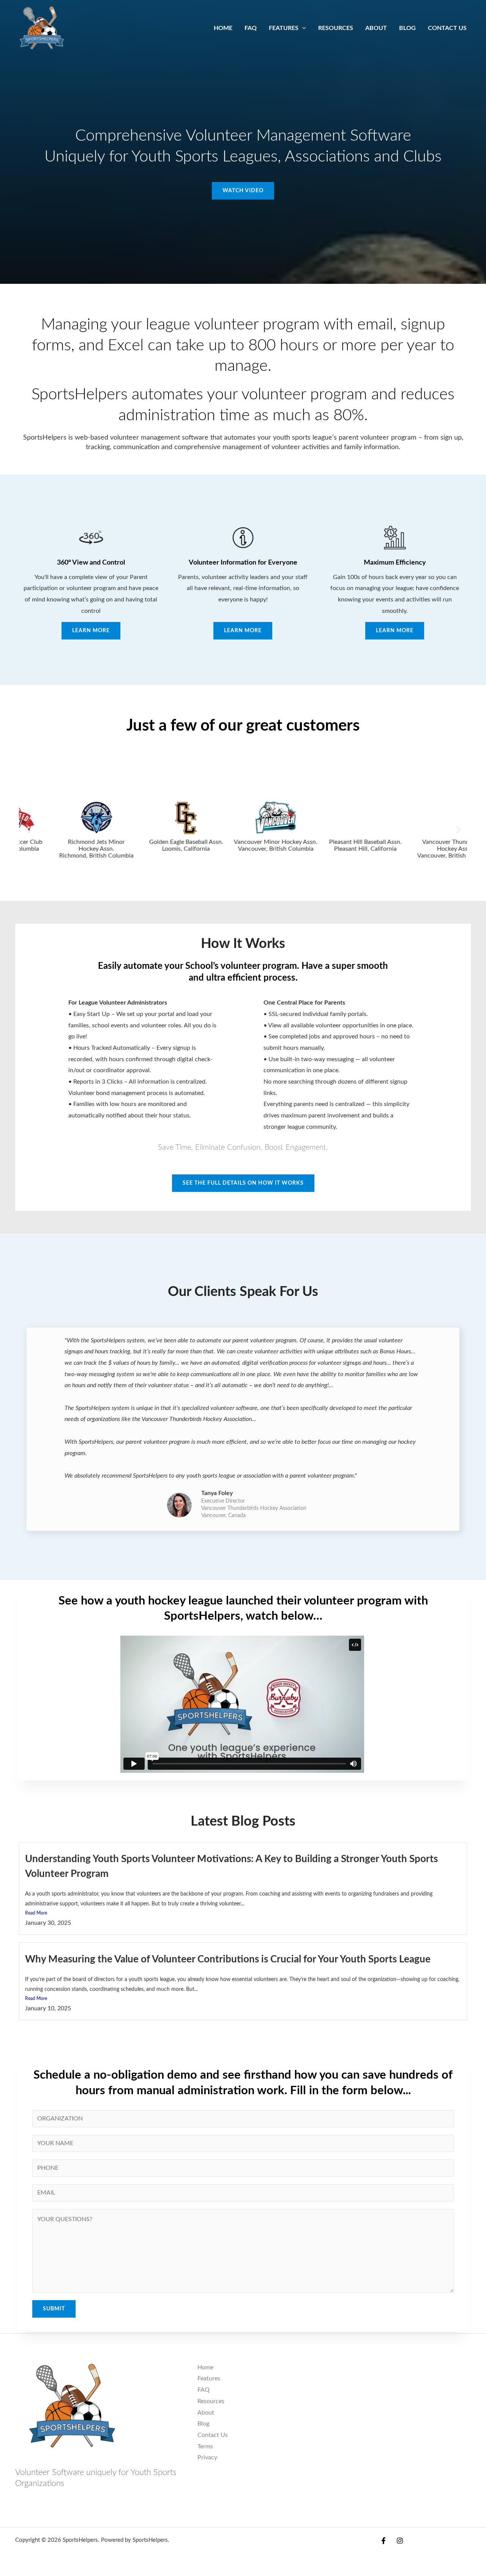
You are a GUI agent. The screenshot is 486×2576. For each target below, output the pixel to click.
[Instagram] (400, 2541)
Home (205, 2367)
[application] (302, 28)
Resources (211, 2401)
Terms (205, 2446)
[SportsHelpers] (42, 28)
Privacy (207, 2457)
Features (209, 2378)
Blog (203, 2424)
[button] (28, 830)
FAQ (204, 2390)
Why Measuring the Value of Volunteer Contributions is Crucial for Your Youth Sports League (228, 1959)
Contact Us (213, 2435)
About (206, 2413)
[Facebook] (383, 2541)
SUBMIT (54, 2309)
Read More (36, 1913)
